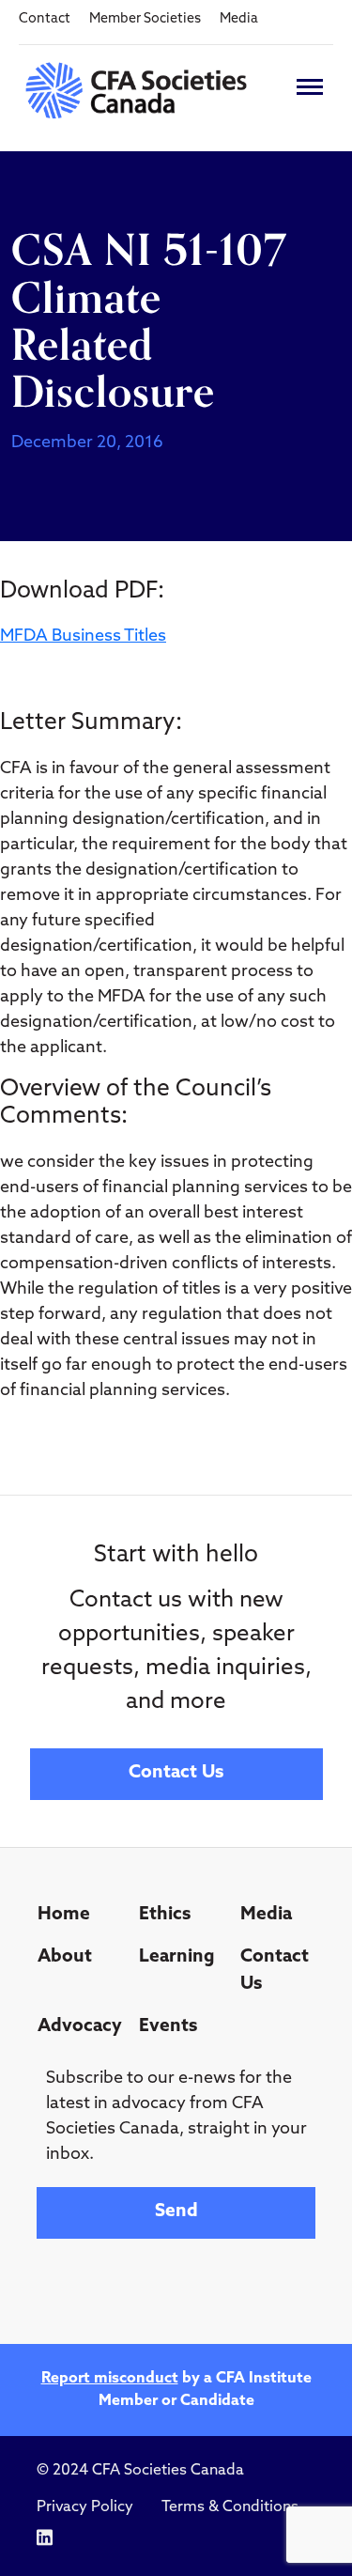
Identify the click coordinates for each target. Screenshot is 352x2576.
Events (168, 2027)
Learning (177, 1957)
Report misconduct (110, 2379)
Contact (45, 19)
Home (64, 1915)
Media (239, 19)
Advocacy (80, 2027)
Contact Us (176, 1773)
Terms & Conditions (230, 2507)
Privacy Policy (85, 2507)
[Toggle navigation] (310, 87)
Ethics (165, 1915)
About (65, 1957)
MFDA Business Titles (83, 637)
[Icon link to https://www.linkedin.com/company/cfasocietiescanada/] (45, 2538)
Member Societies (145, 19)
